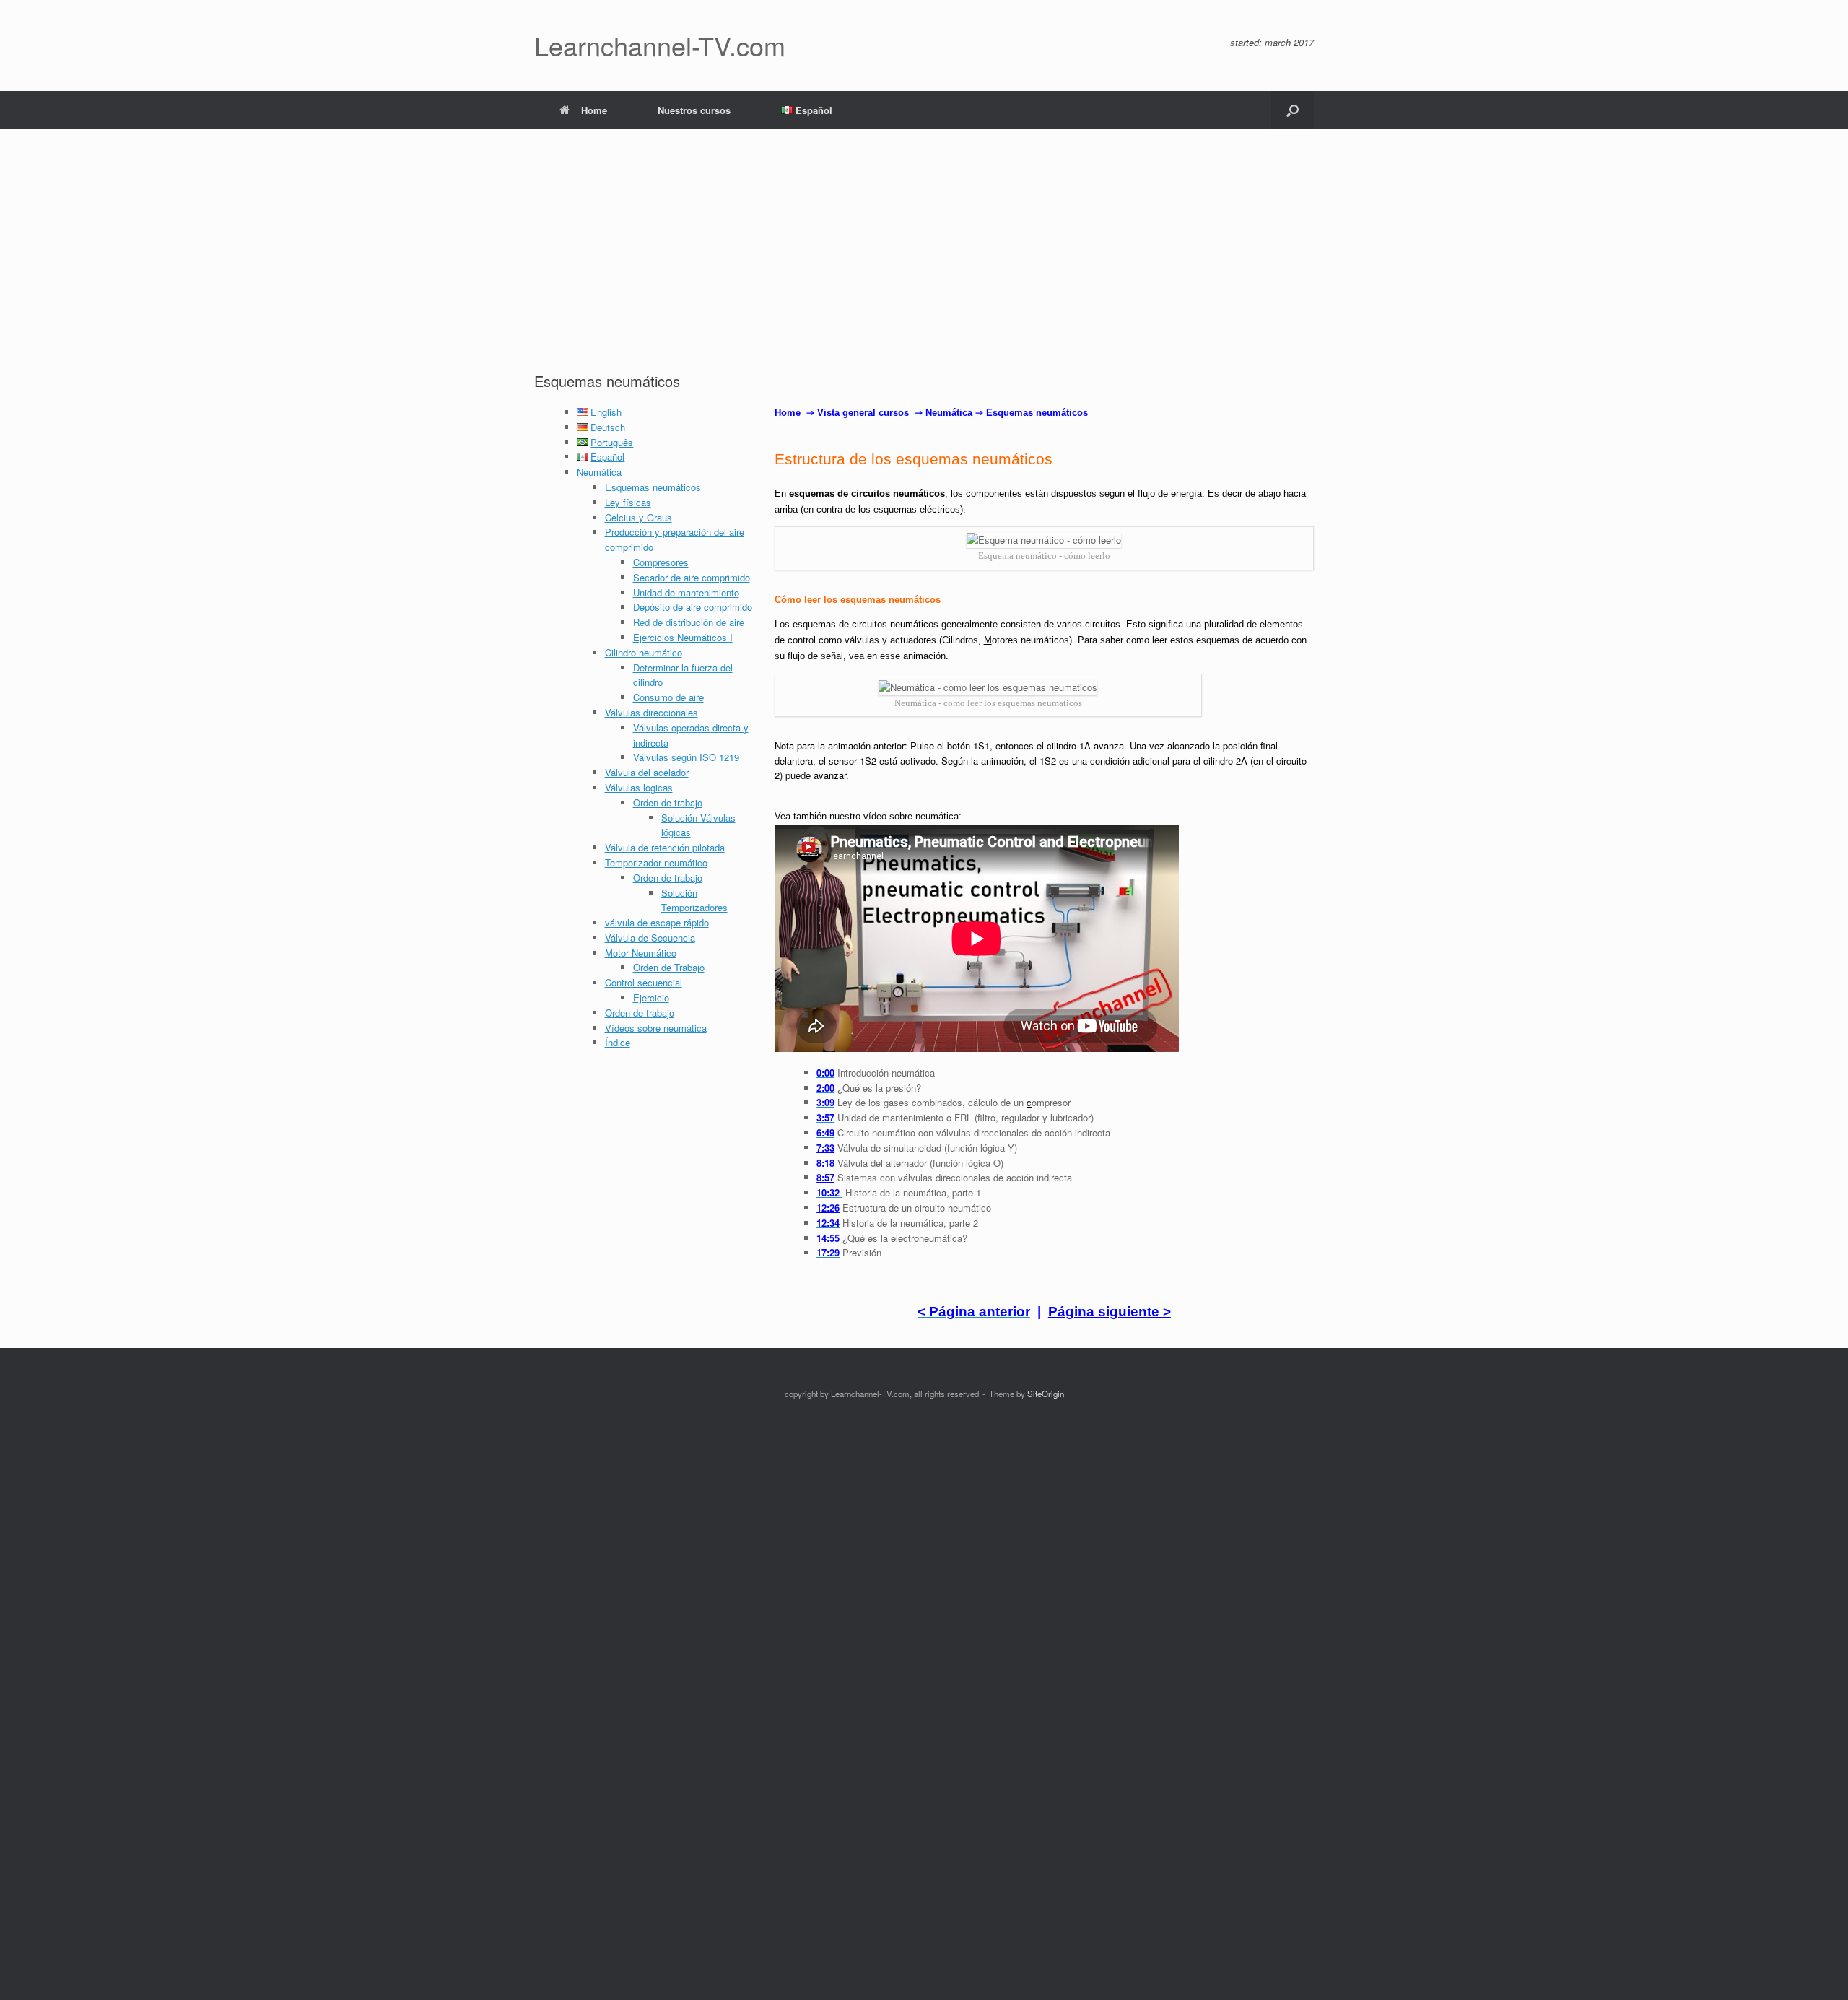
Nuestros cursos (694, 110)
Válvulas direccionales (651, 712)
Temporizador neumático (656, 862)
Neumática (599, 472)
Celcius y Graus (638, 517)
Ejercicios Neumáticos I (683, 637)
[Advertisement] (924, 263)
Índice (618, 1042)
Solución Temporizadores (694, 900)
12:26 (828, 1208)
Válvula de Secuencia (650, 938)
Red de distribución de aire (689, 622)
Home (594, 110)
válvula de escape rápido (657, 922)
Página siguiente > (1110, 1312)
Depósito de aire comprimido (693, 607)
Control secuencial (644, 982)
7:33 (825, 1148)
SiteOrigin (1046, 1394)
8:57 (825, 1177)
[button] (1293, 110)
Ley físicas (628, 502)
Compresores (661, 562)
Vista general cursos (863, 413)
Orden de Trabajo (669, 967)
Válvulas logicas (639, 787)
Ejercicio (651, 997)
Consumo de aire (668, 697)
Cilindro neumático (644, 652)
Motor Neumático (641, 953)
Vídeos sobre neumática (656, 1028)
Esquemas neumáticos (653, 487)
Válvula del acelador (647, 772)
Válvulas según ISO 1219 (686, 757)
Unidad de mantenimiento (686, 592)
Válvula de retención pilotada (665, 847)
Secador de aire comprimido (692, 577)
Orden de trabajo (668, 803)
